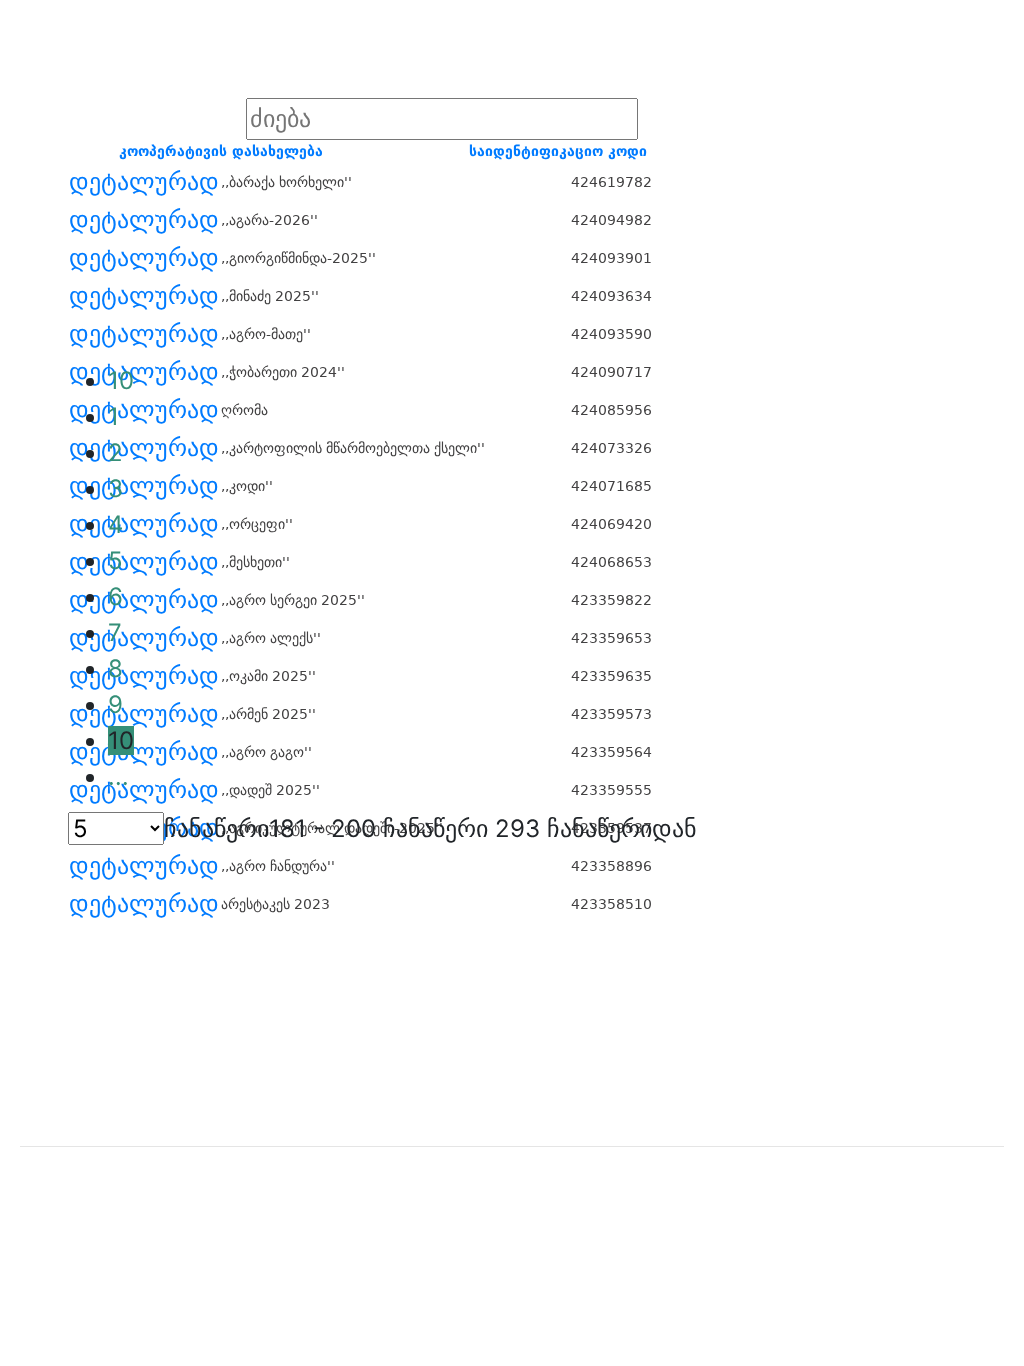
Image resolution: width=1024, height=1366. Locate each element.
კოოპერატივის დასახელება (221, 151)
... (118, 776)
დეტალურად (144, 182)
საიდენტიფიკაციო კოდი (558, 151)
